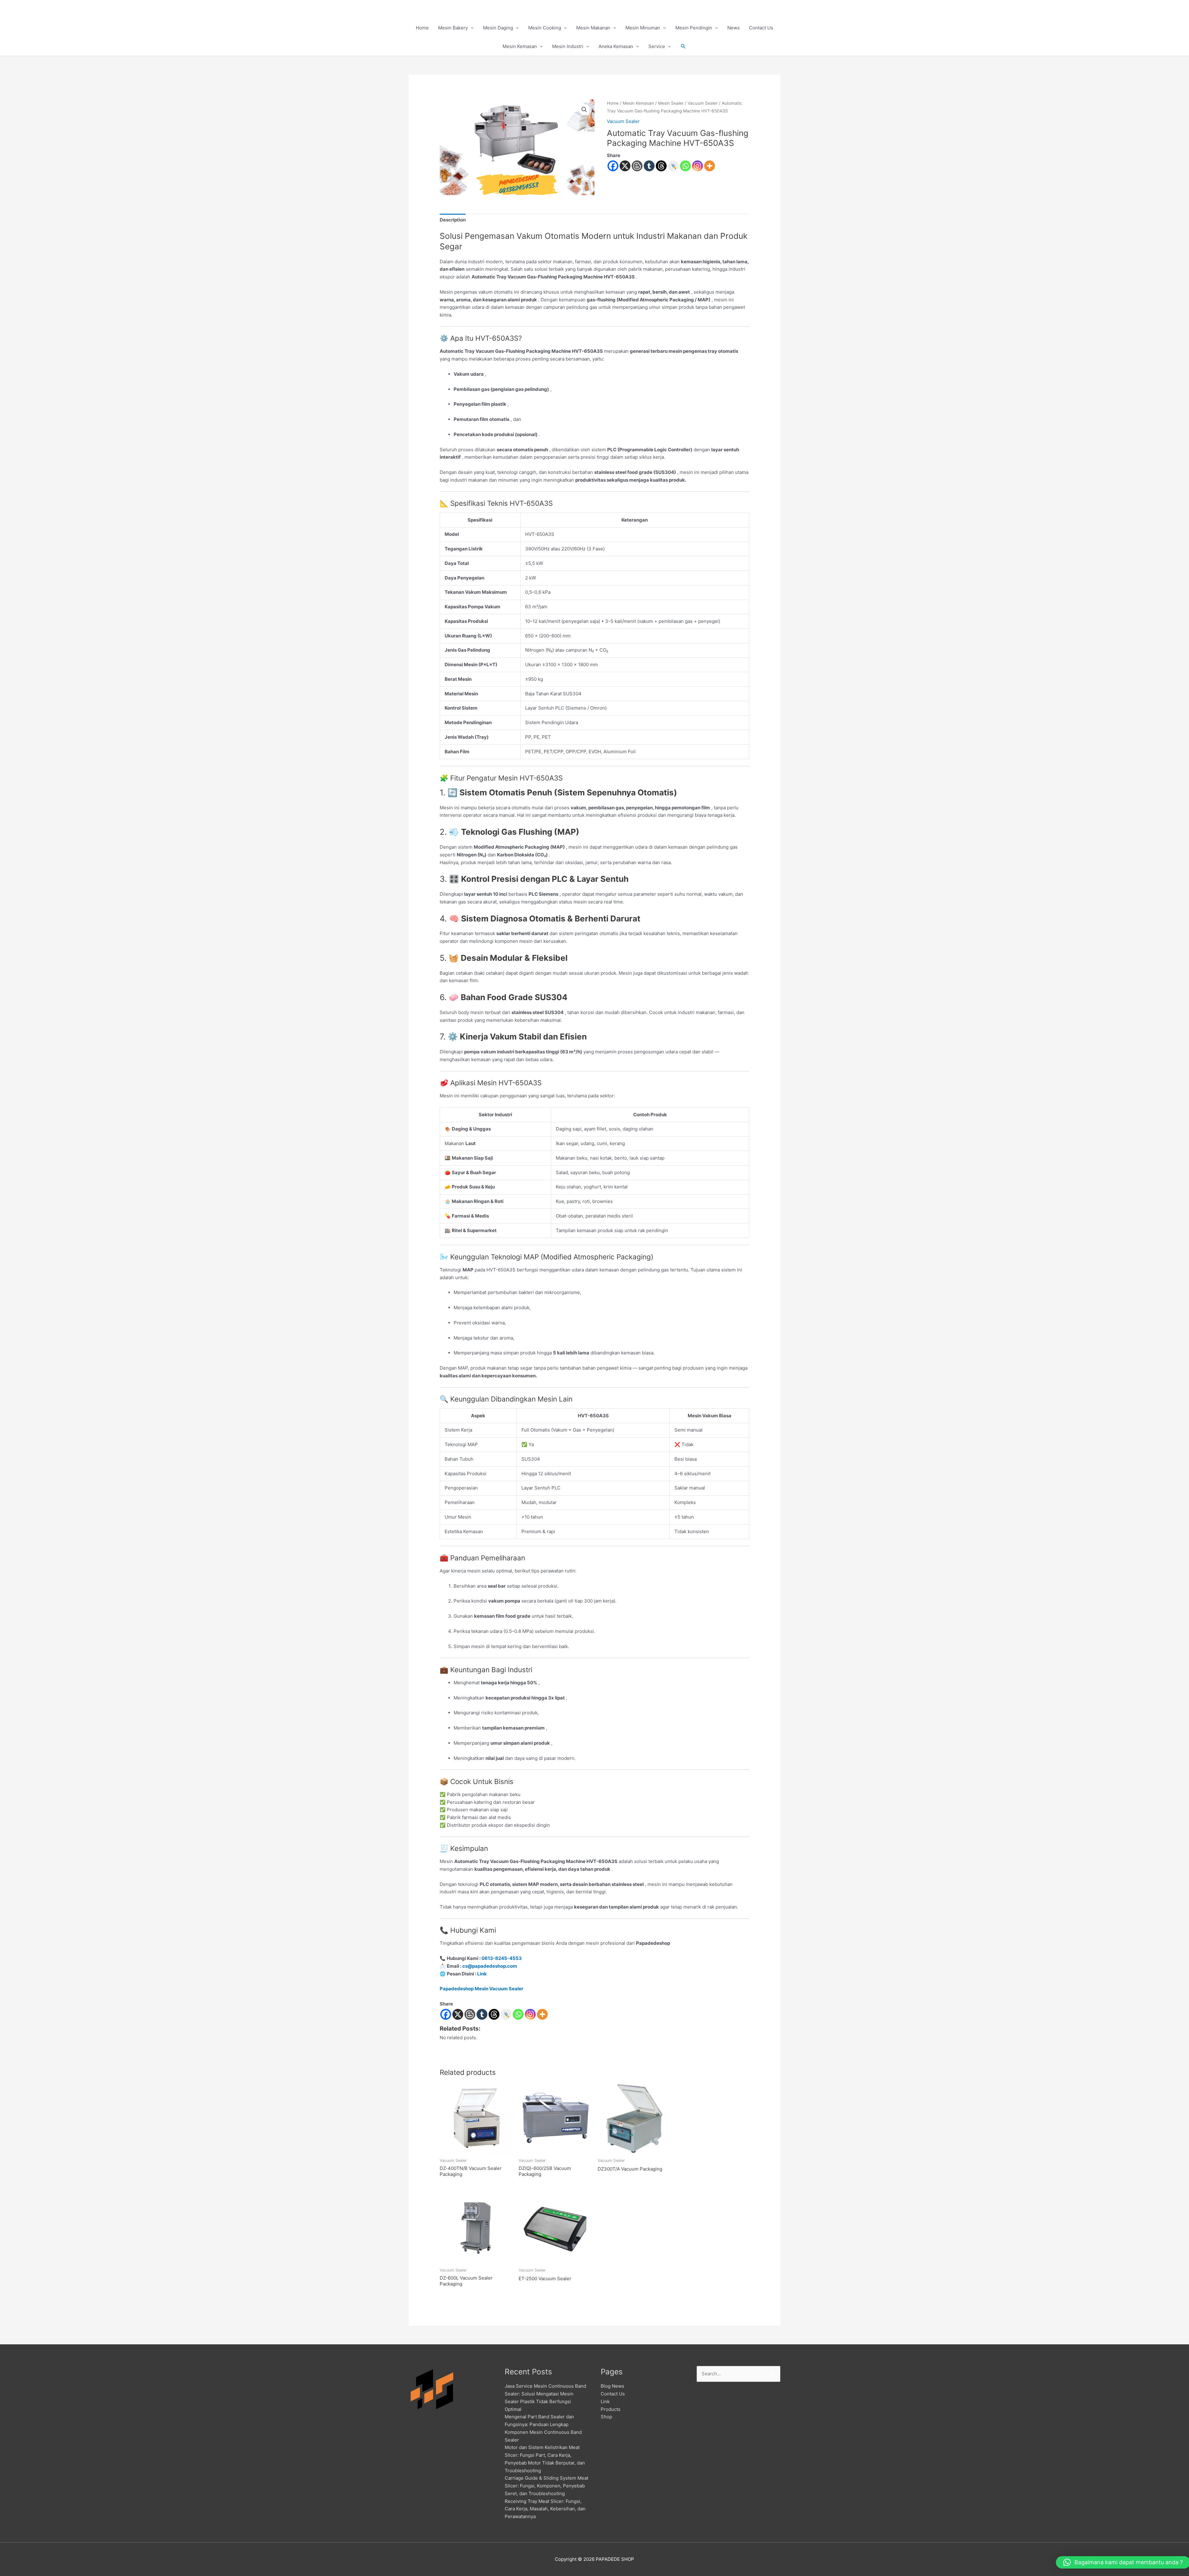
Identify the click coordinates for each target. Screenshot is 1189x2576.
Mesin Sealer (671, 103)
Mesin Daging (498, 28)
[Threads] (661, 166)
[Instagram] (697, 166)
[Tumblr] (649, 166)
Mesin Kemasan (520, 46)
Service (657, 46)
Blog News (612, 2386)
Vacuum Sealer (703, 103)
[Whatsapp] (685, 166)
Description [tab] (453, 220)
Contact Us (761, 28)
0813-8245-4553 (502, 1958)
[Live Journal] (506, 2014)
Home (422, 28)
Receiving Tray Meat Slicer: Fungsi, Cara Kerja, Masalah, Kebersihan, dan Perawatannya (545, 2509)
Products (611, 2409)
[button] (683, 46)
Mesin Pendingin (694, 28)
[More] (710, 166)
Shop (606, 2417)
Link (482, 1974)
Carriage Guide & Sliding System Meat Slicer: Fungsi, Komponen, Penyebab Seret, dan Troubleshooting (547, 2486)
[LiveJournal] (673, 166)
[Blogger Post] (637, 166)
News (734, 28)
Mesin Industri (568, 46)
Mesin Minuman (643, 28)
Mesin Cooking (545, 28)
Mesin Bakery (453, 28)
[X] (625, 166)
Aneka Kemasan (616, 46)
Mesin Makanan (593, 28)
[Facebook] (613, 166)
